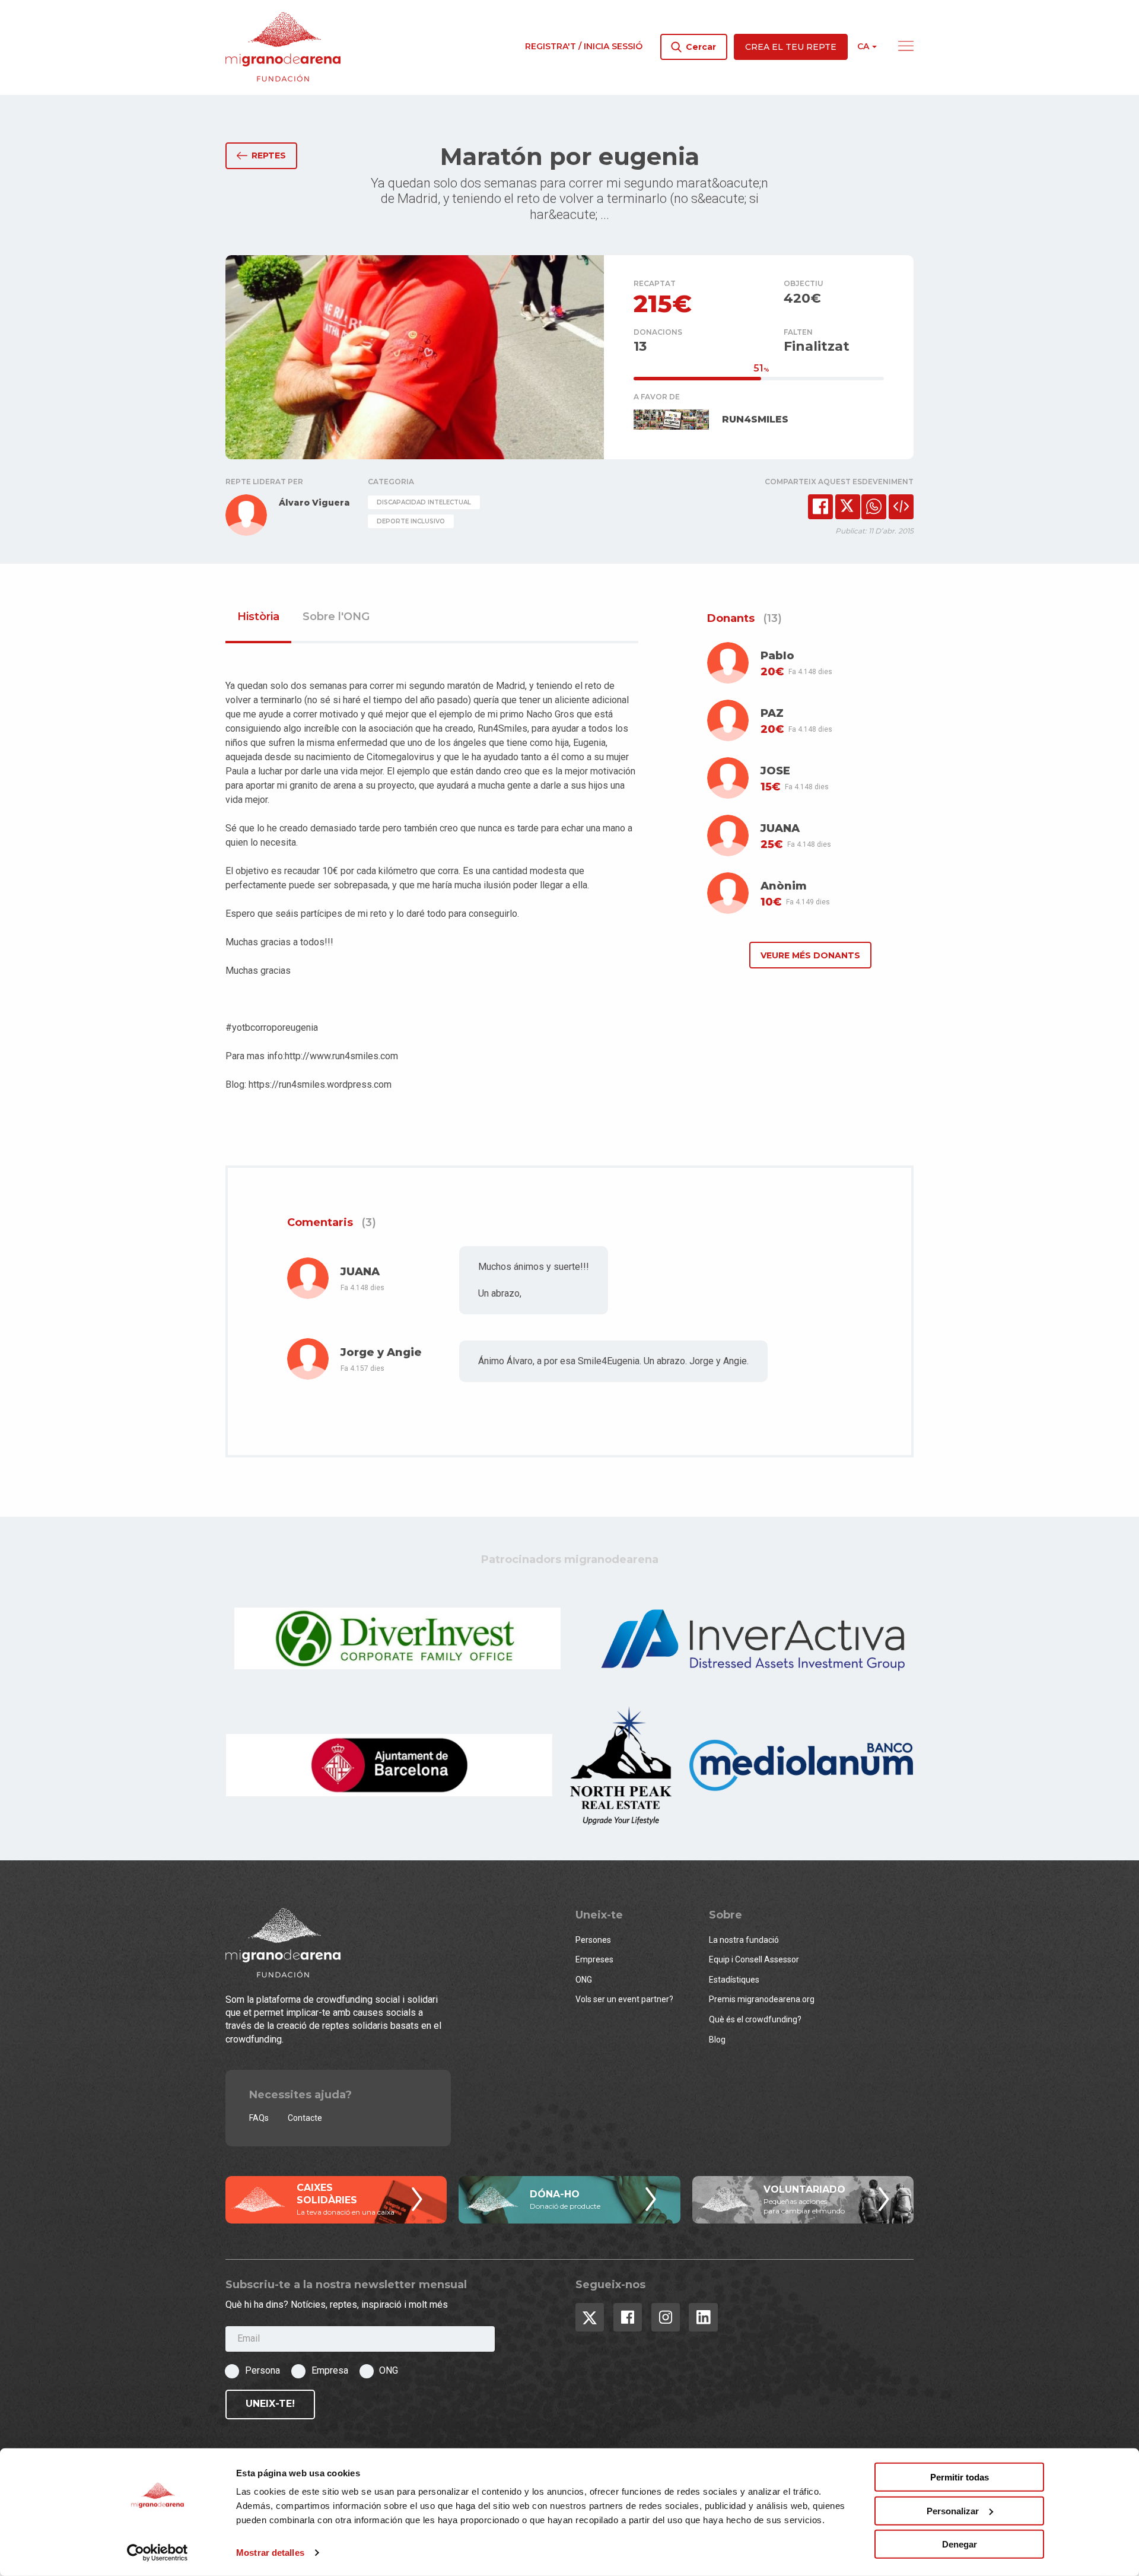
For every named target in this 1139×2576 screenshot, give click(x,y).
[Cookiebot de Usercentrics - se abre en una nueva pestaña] (158, 2553)
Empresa (330, 2370)
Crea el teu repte (791, 47)
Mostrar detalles (270, 2553)
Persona (263, 2370)
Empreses (594, 1959)
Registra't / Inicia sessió (584, 46)
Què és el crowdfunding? (755, 2019)
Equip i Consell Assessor (754, 1959)
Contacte (305, 2118)
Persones (593, 1940)
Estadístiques (734, 1980)
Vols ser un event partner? (624, 1999)
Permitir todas (960, 2477)
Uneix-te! (270, 2404)
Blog (717, 2040)
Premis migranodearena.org (762, 1999)
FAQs (259, 2118)
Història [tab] (258, 617)
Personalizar (953, 2510)
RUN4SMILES (755, 419)
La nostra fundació (744, 1940)
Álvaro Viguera (314, 503)
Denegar (960, 2544)
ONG (584, 1980)
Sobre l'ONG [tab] (336, 617)
